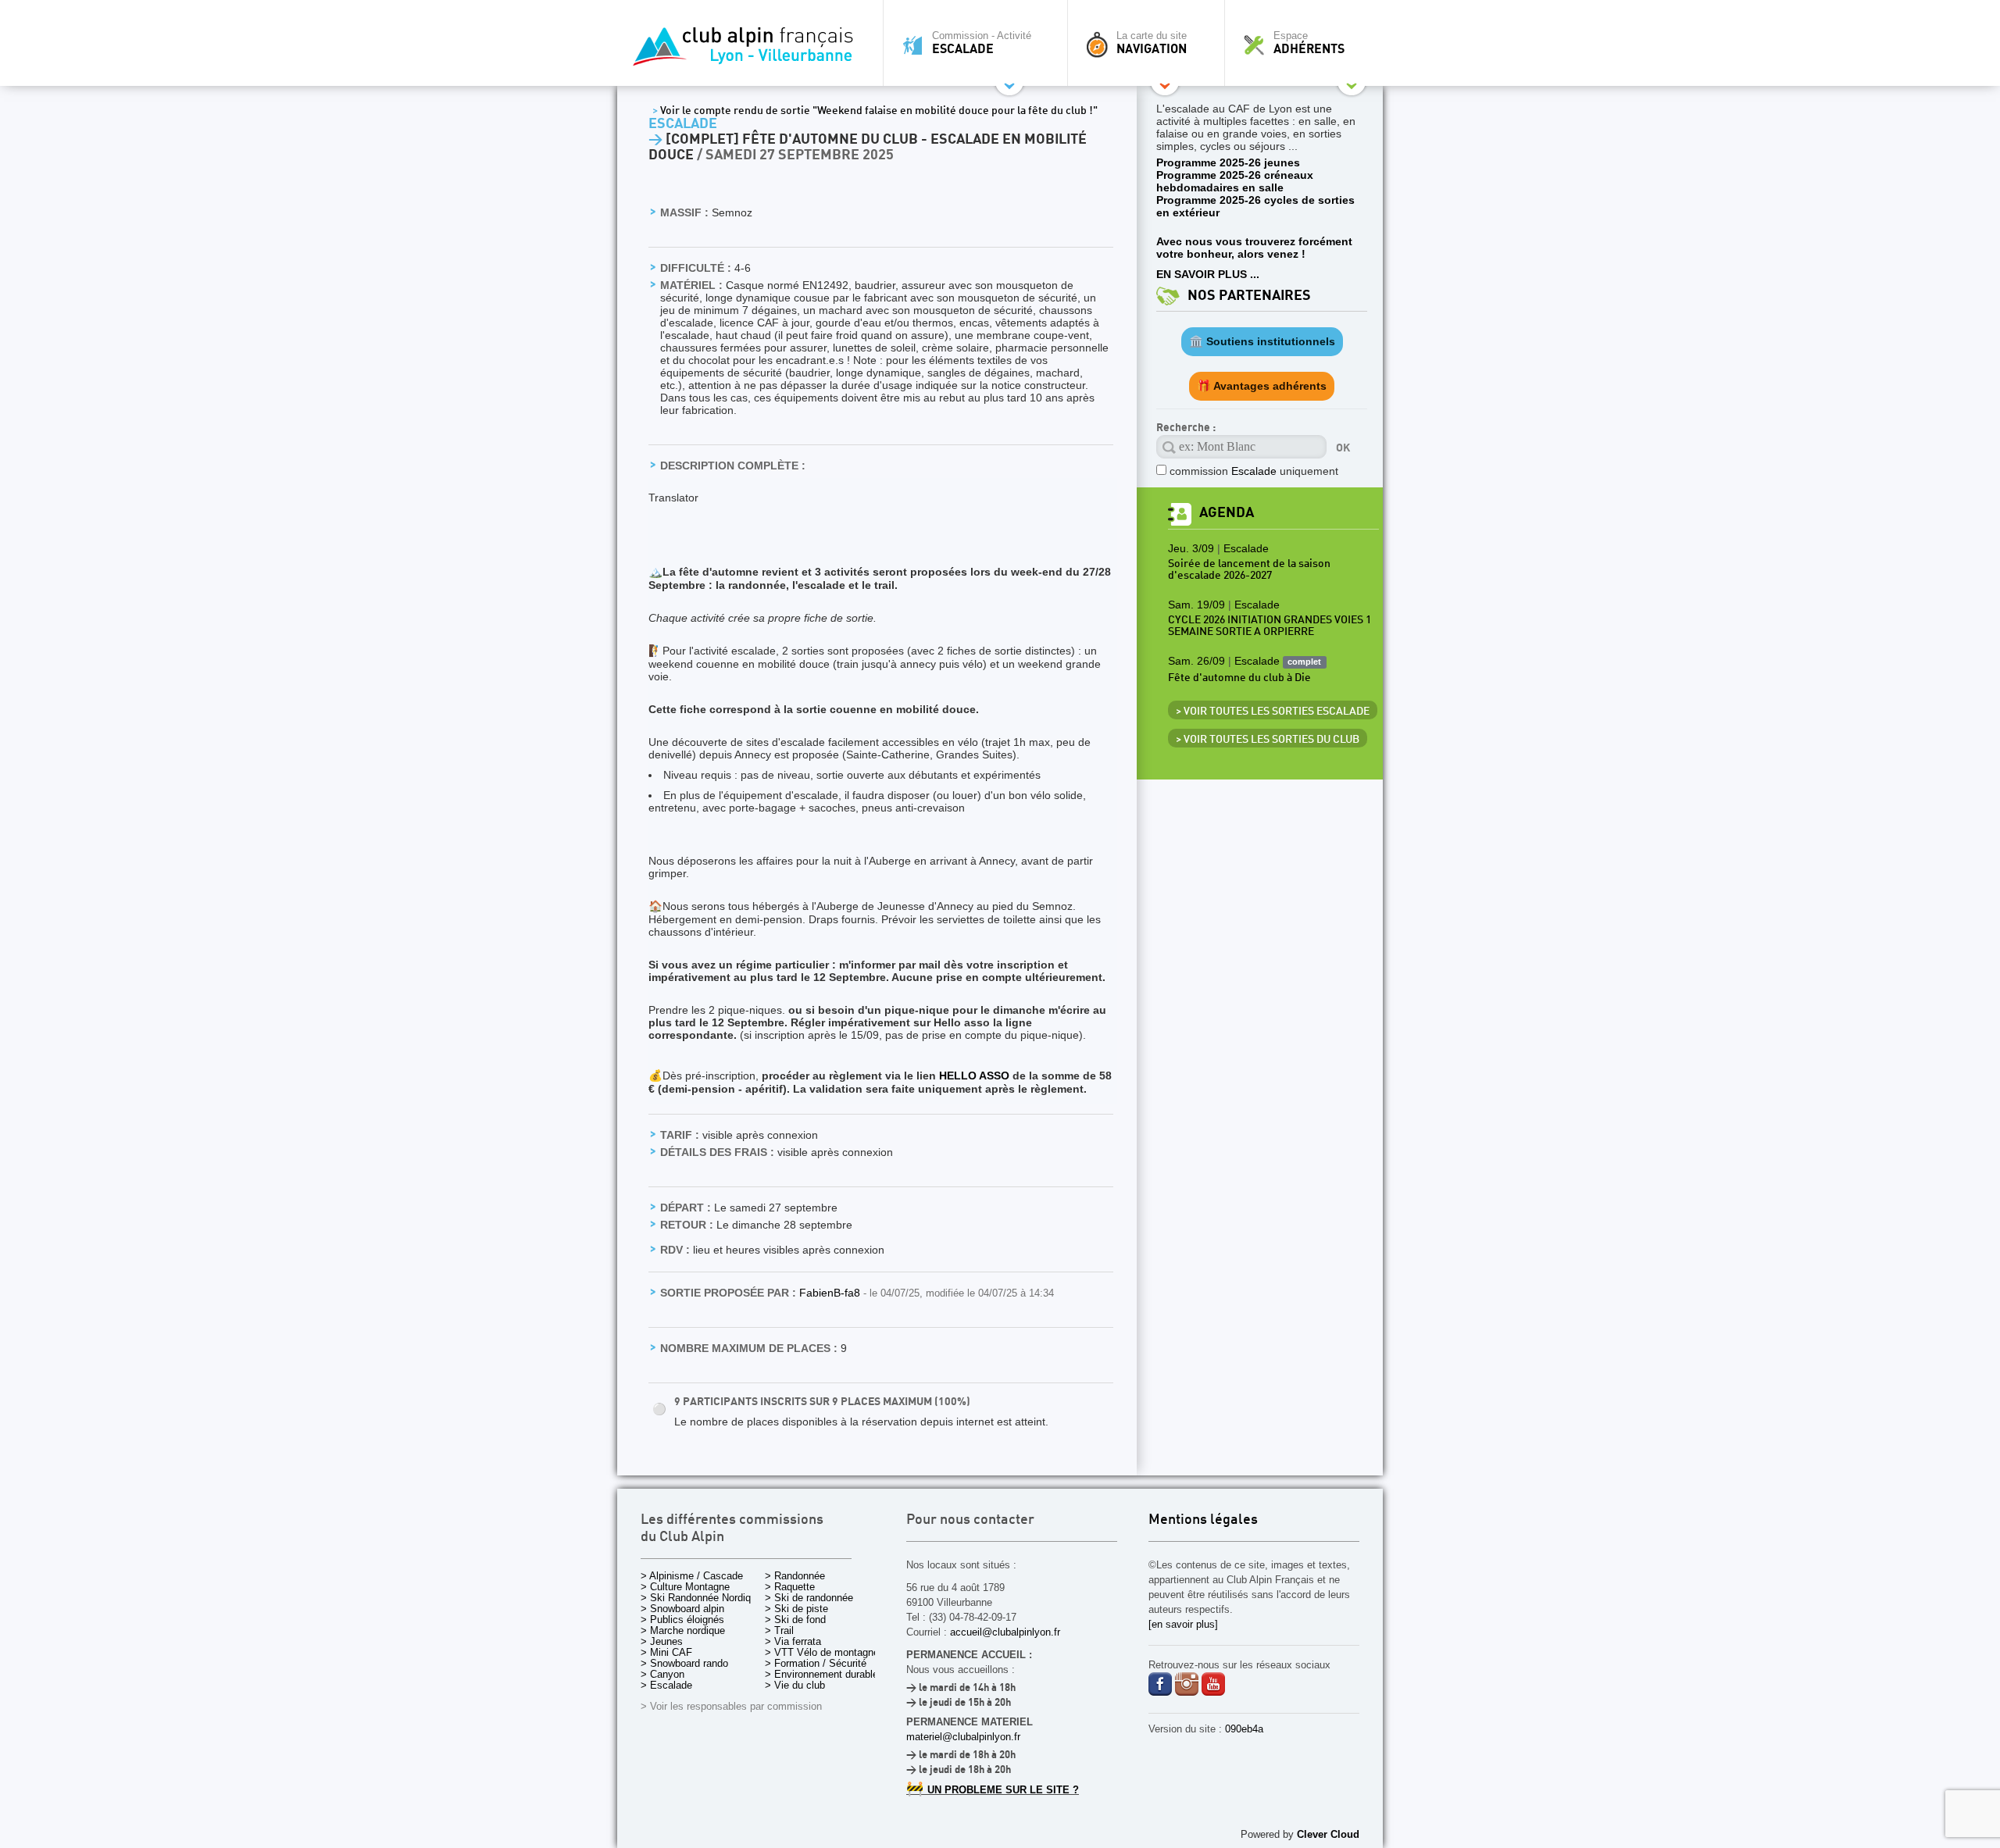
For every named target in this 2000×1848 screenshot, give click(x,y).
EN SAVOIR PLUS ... (1208, 274)
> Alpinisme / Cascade (692, 1576)
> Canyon (662, 1674)
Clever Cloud (1328, 1834)
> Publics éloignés (682, 1620)
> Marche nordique (683, 1630)
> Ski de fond (795, 1620)
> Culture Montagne (685, 1587)
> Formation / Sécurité (816, 1663)
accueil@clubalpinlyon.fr (1005, 1632)
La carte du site (1152, 43)
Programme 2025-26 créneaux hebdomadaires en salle (1235, 181)
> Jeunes (662, 1641)
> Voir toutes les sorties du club (1268, 740)
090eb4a (1244, 1729)
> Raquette (790, 1587)
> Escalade (666, 1685)
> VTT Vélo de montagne (822, 1652)
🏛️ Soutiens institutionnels (1262, 341)
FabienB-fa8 (831, 1293)
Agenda (1227, 513)
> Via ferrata (793, 1641)
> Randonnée (795, 1576)
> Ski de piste (796, 1609)
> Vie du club (795, 1685)
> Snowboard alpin (682, 1609)
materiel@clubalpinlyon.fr (963, 1737)
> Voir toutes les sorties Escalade (1273, 712)
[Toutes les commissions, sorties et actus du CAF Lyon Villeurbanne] (746, 51)
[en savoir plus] (1183, 1624)
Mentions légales (1203, 1520)
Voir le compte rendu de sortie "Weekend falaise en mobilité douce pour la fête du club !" (875, 111)
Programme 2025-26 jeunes (1228, 162)
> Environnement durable (821, 1674)
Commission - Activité (982, 43)
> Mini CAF (666, 1652)
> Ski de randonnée (809, 1598)
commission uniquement (1254, 471)
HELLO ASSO (974, 1076)
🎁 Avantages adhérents (1262, 386)
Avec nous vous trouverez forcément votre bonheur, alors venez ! (1254, 248)
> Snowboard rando (684, 1663)
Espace (1309, 43)
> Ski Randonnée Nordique (701, 1598)
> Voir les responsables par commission (731, 1706)
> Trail (779, 1630)
